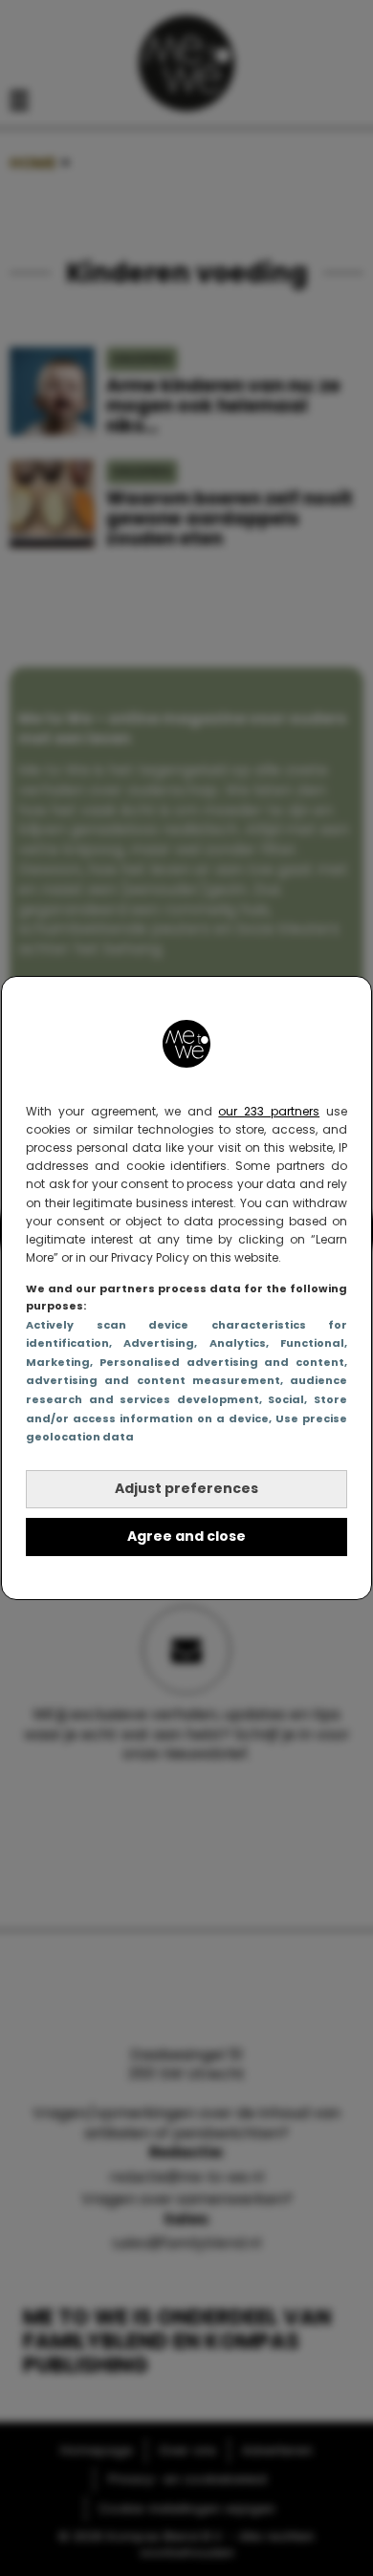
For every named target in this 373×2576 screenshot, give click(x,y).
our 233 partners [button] (269, 1111)
